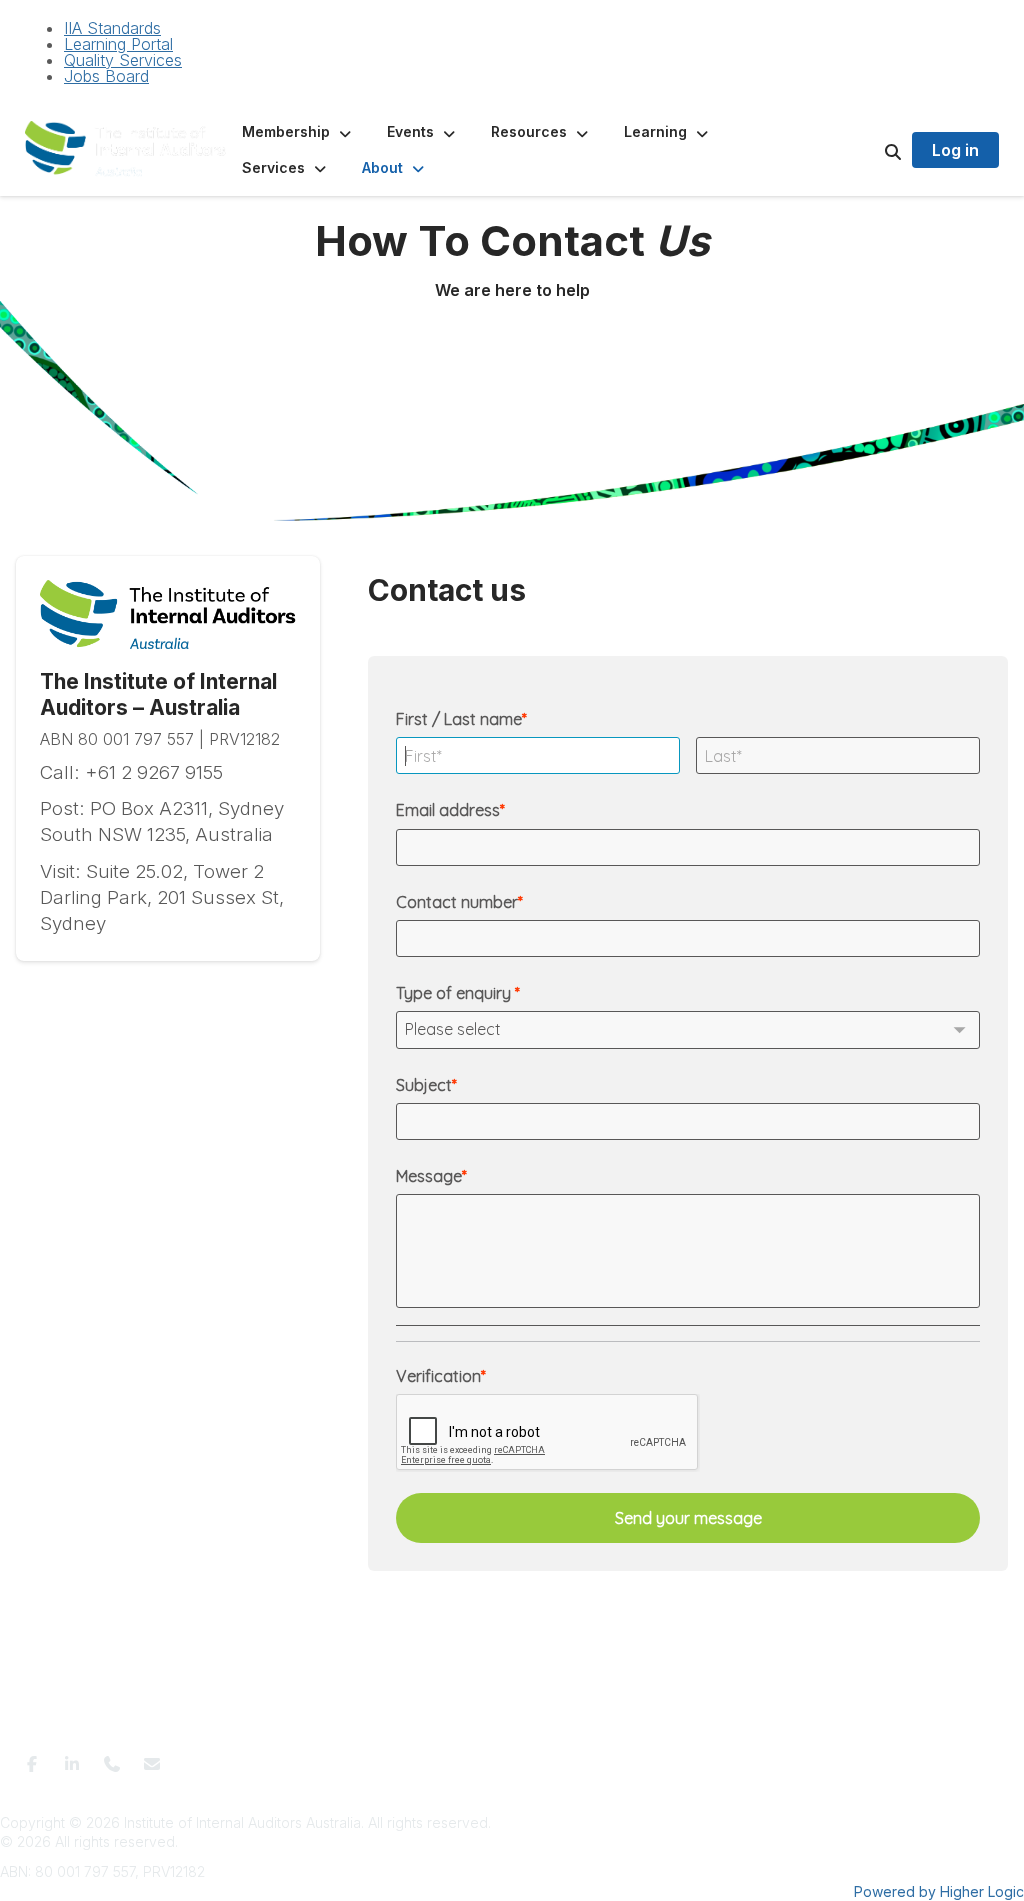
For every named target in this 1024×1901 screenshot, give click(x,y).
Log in (955, 150)
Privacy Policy (445, 1757)
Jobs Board (106, 76)
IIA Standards (112, 28)
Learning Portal (118, 44)
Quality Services (123, 60)
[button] (298, 132)
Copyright (724, 1757)
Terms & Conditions (331, 1757)
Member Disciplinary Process (592, 1757)
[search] (868, 150)
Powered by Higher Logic (939, 1891)
